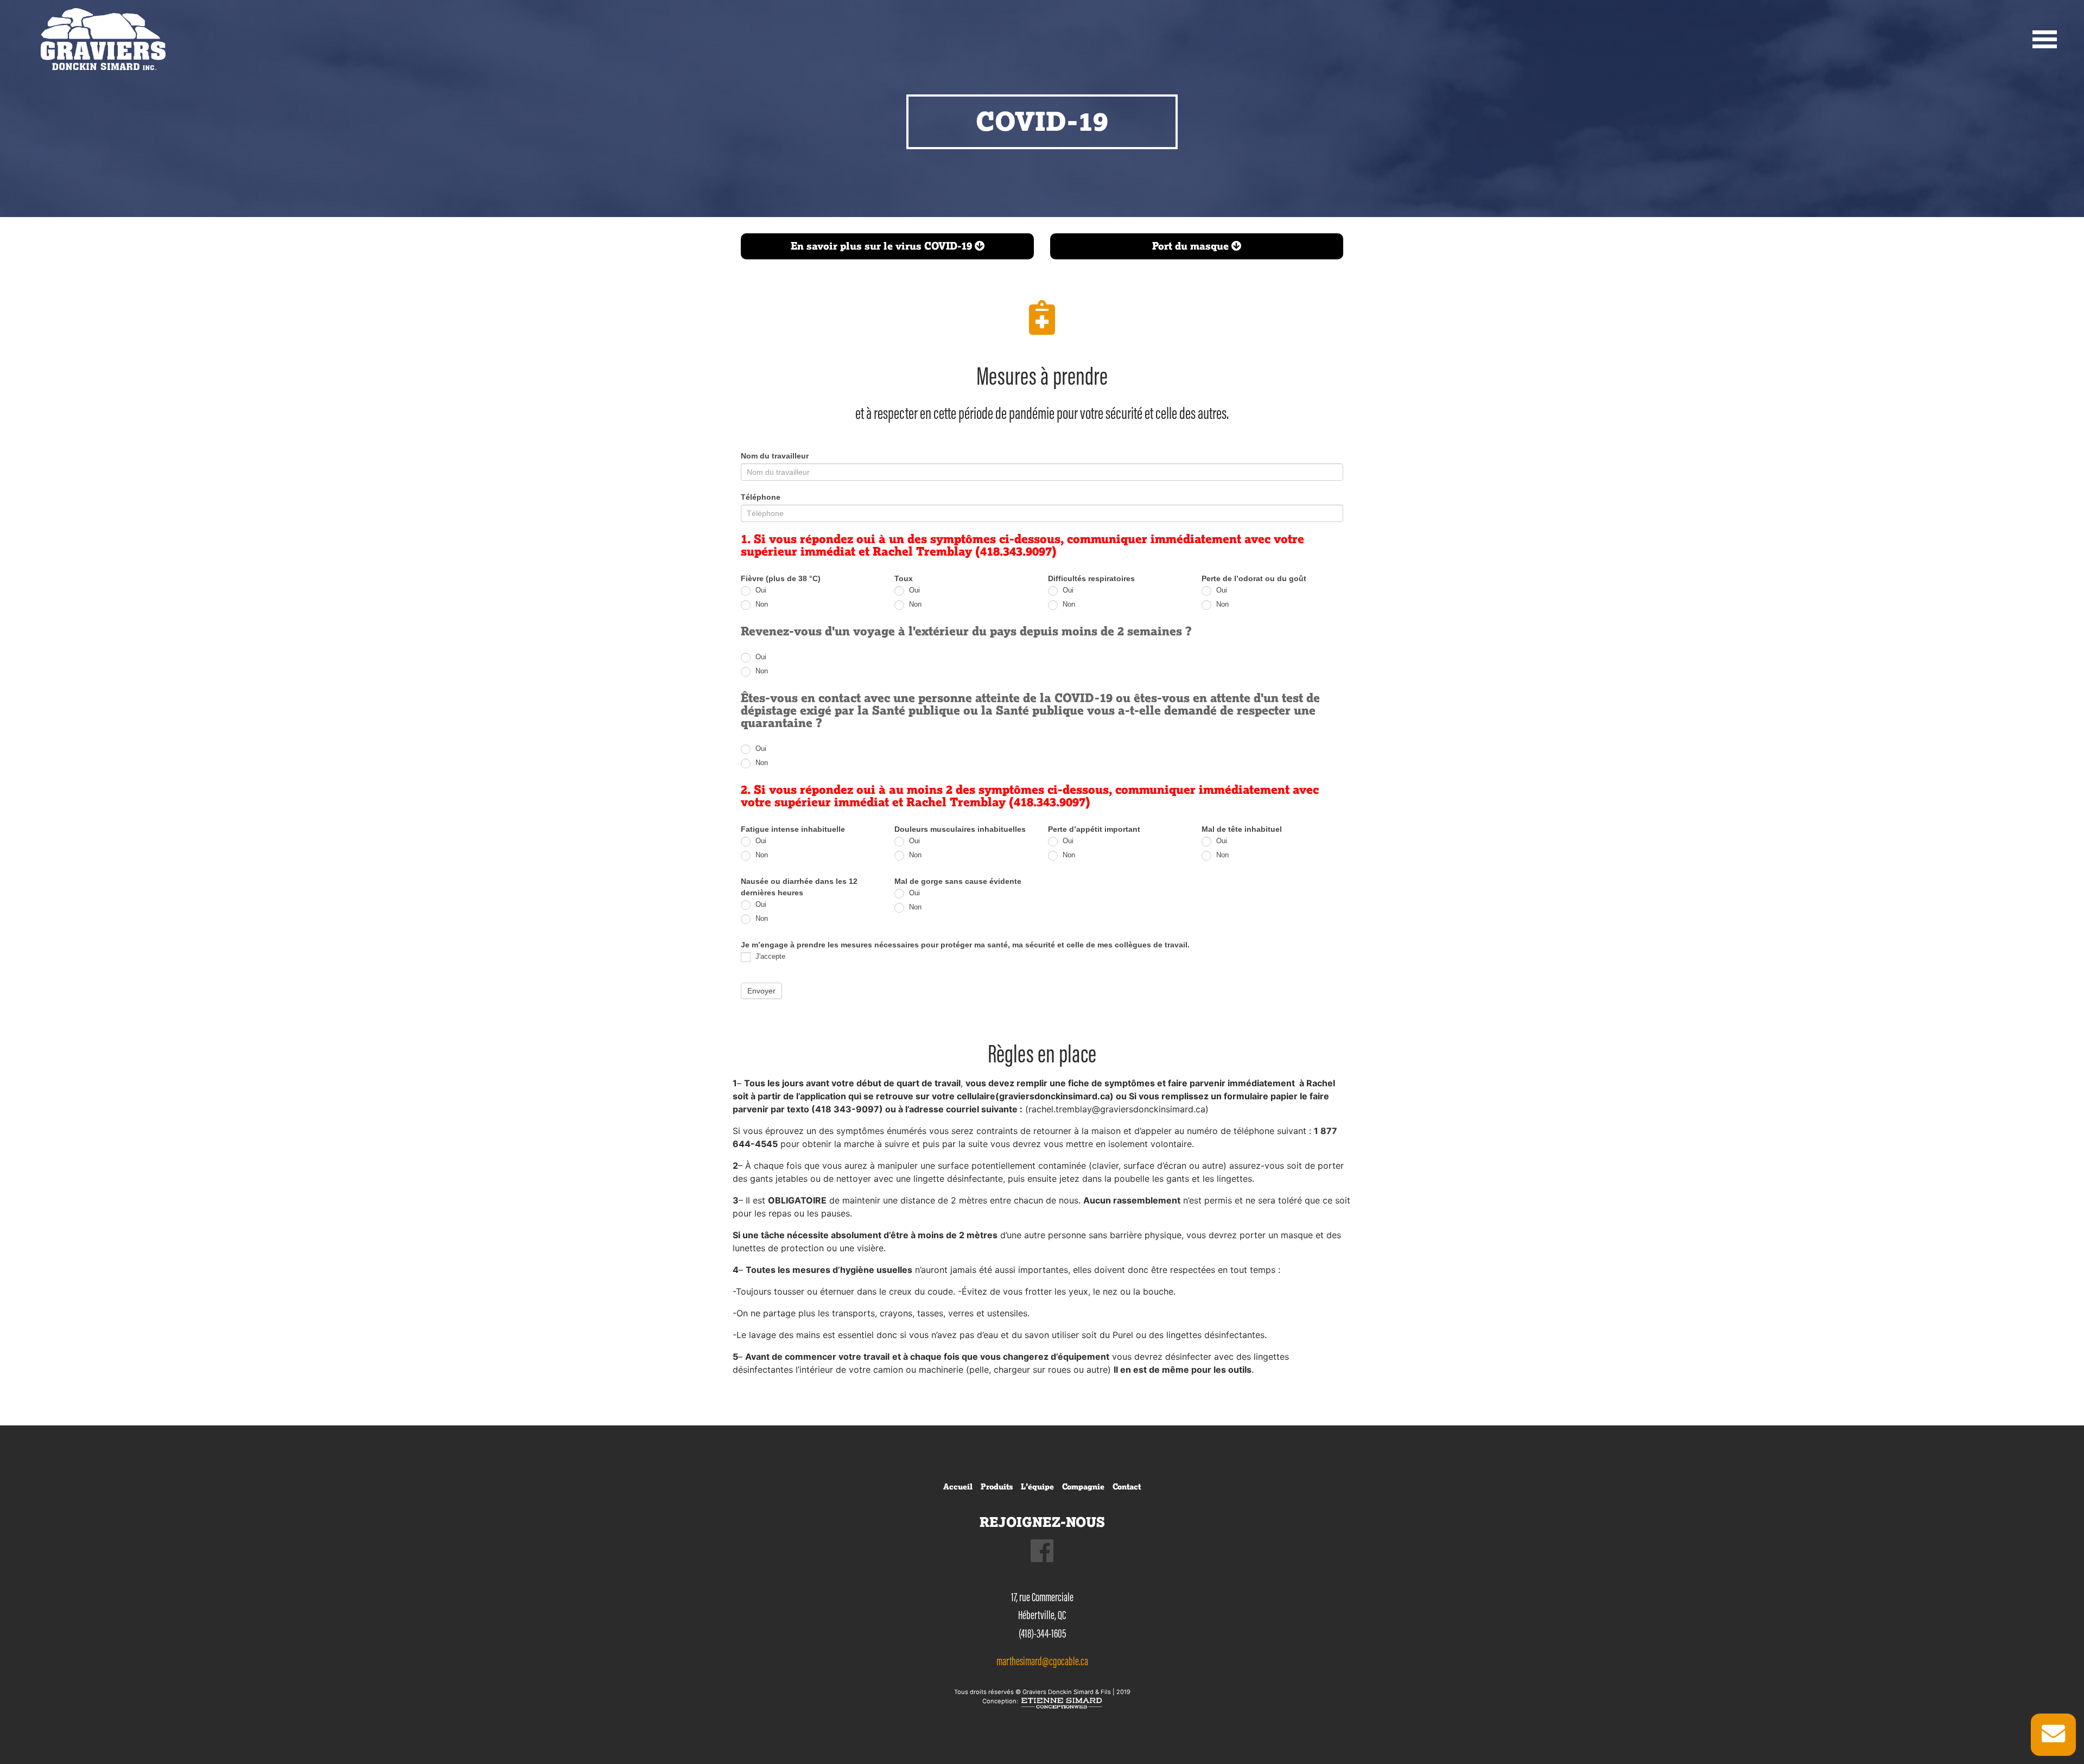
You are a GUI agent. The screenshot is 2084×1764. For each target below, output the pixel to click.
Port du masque (1192, 246)
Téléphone (761, 497)
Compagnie (1083, 1487)
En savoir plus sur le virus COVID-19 (883, 246)
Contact (1127, 1487)
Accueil (958, 1487)
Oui (760, 590)
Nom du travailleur (775, 456)
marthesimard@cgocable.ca (1042, 1661)
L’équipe (1037, 1487)
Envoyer (761, 991)
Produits (997, 1487)
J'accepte (769, 957)
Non (761, 604)
